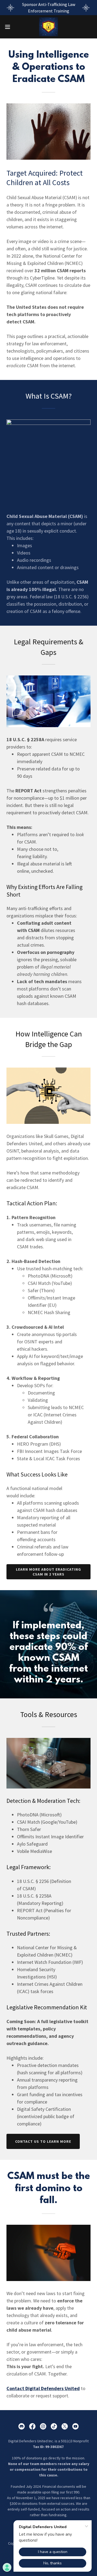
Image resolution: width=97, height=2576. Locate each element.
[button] (9, 27)
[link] (48, 27)
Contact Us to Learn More (43, 2141)
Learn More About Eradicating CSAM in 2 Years (49, 1572)
